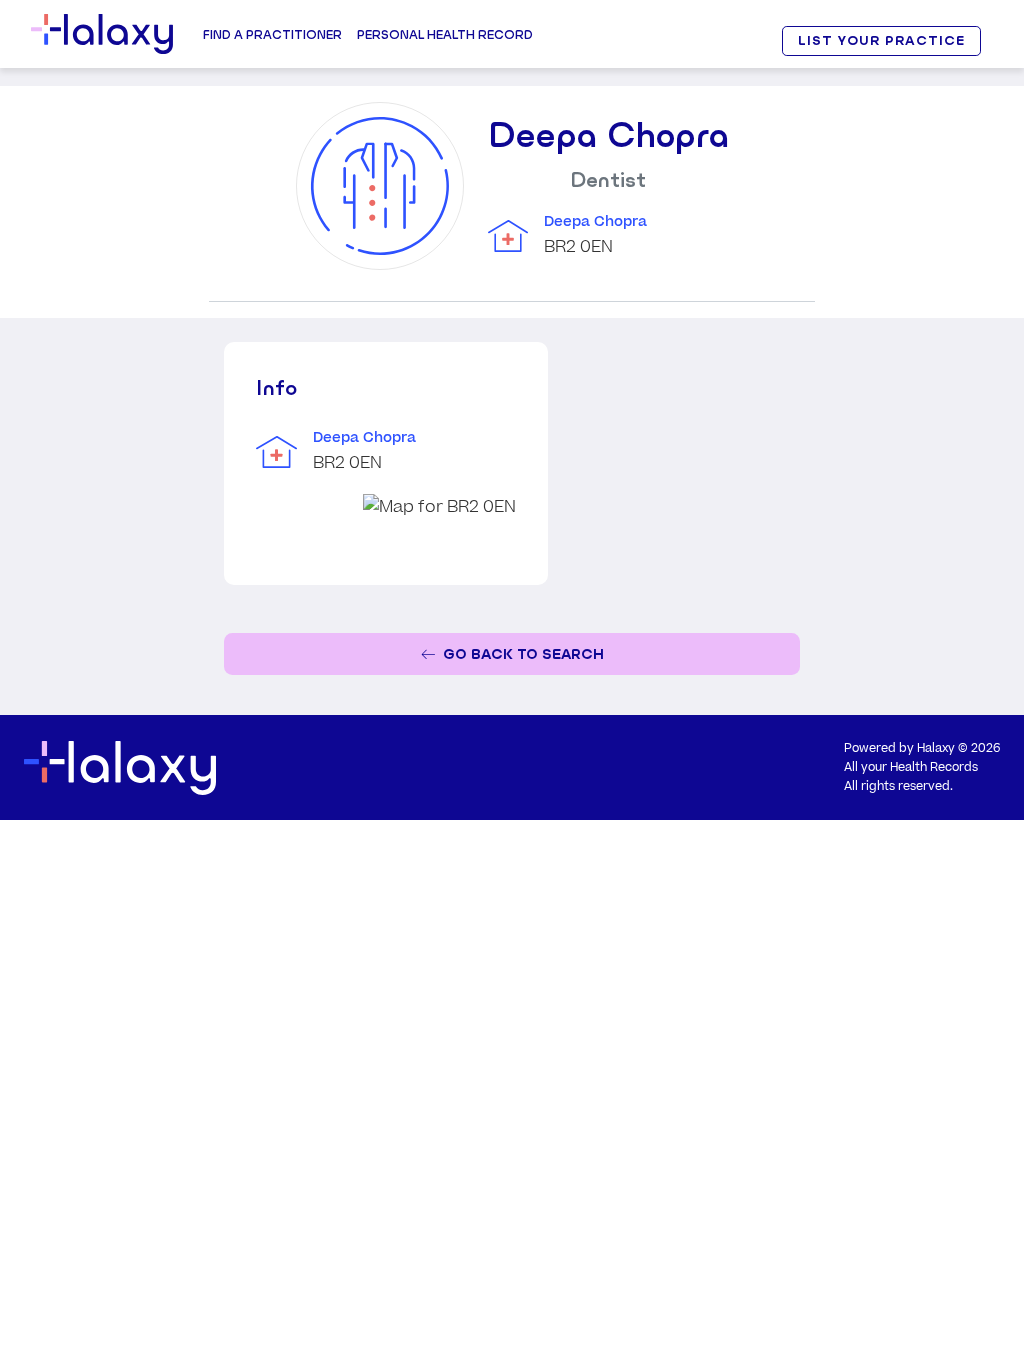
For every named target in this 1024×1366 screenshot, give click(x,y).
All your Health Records (911, 767)
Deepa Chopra (595, 222)
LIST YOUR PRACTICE (881, 40)
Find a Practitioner (272, 34)
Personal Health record (445, 34)
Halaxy (936, 748)
